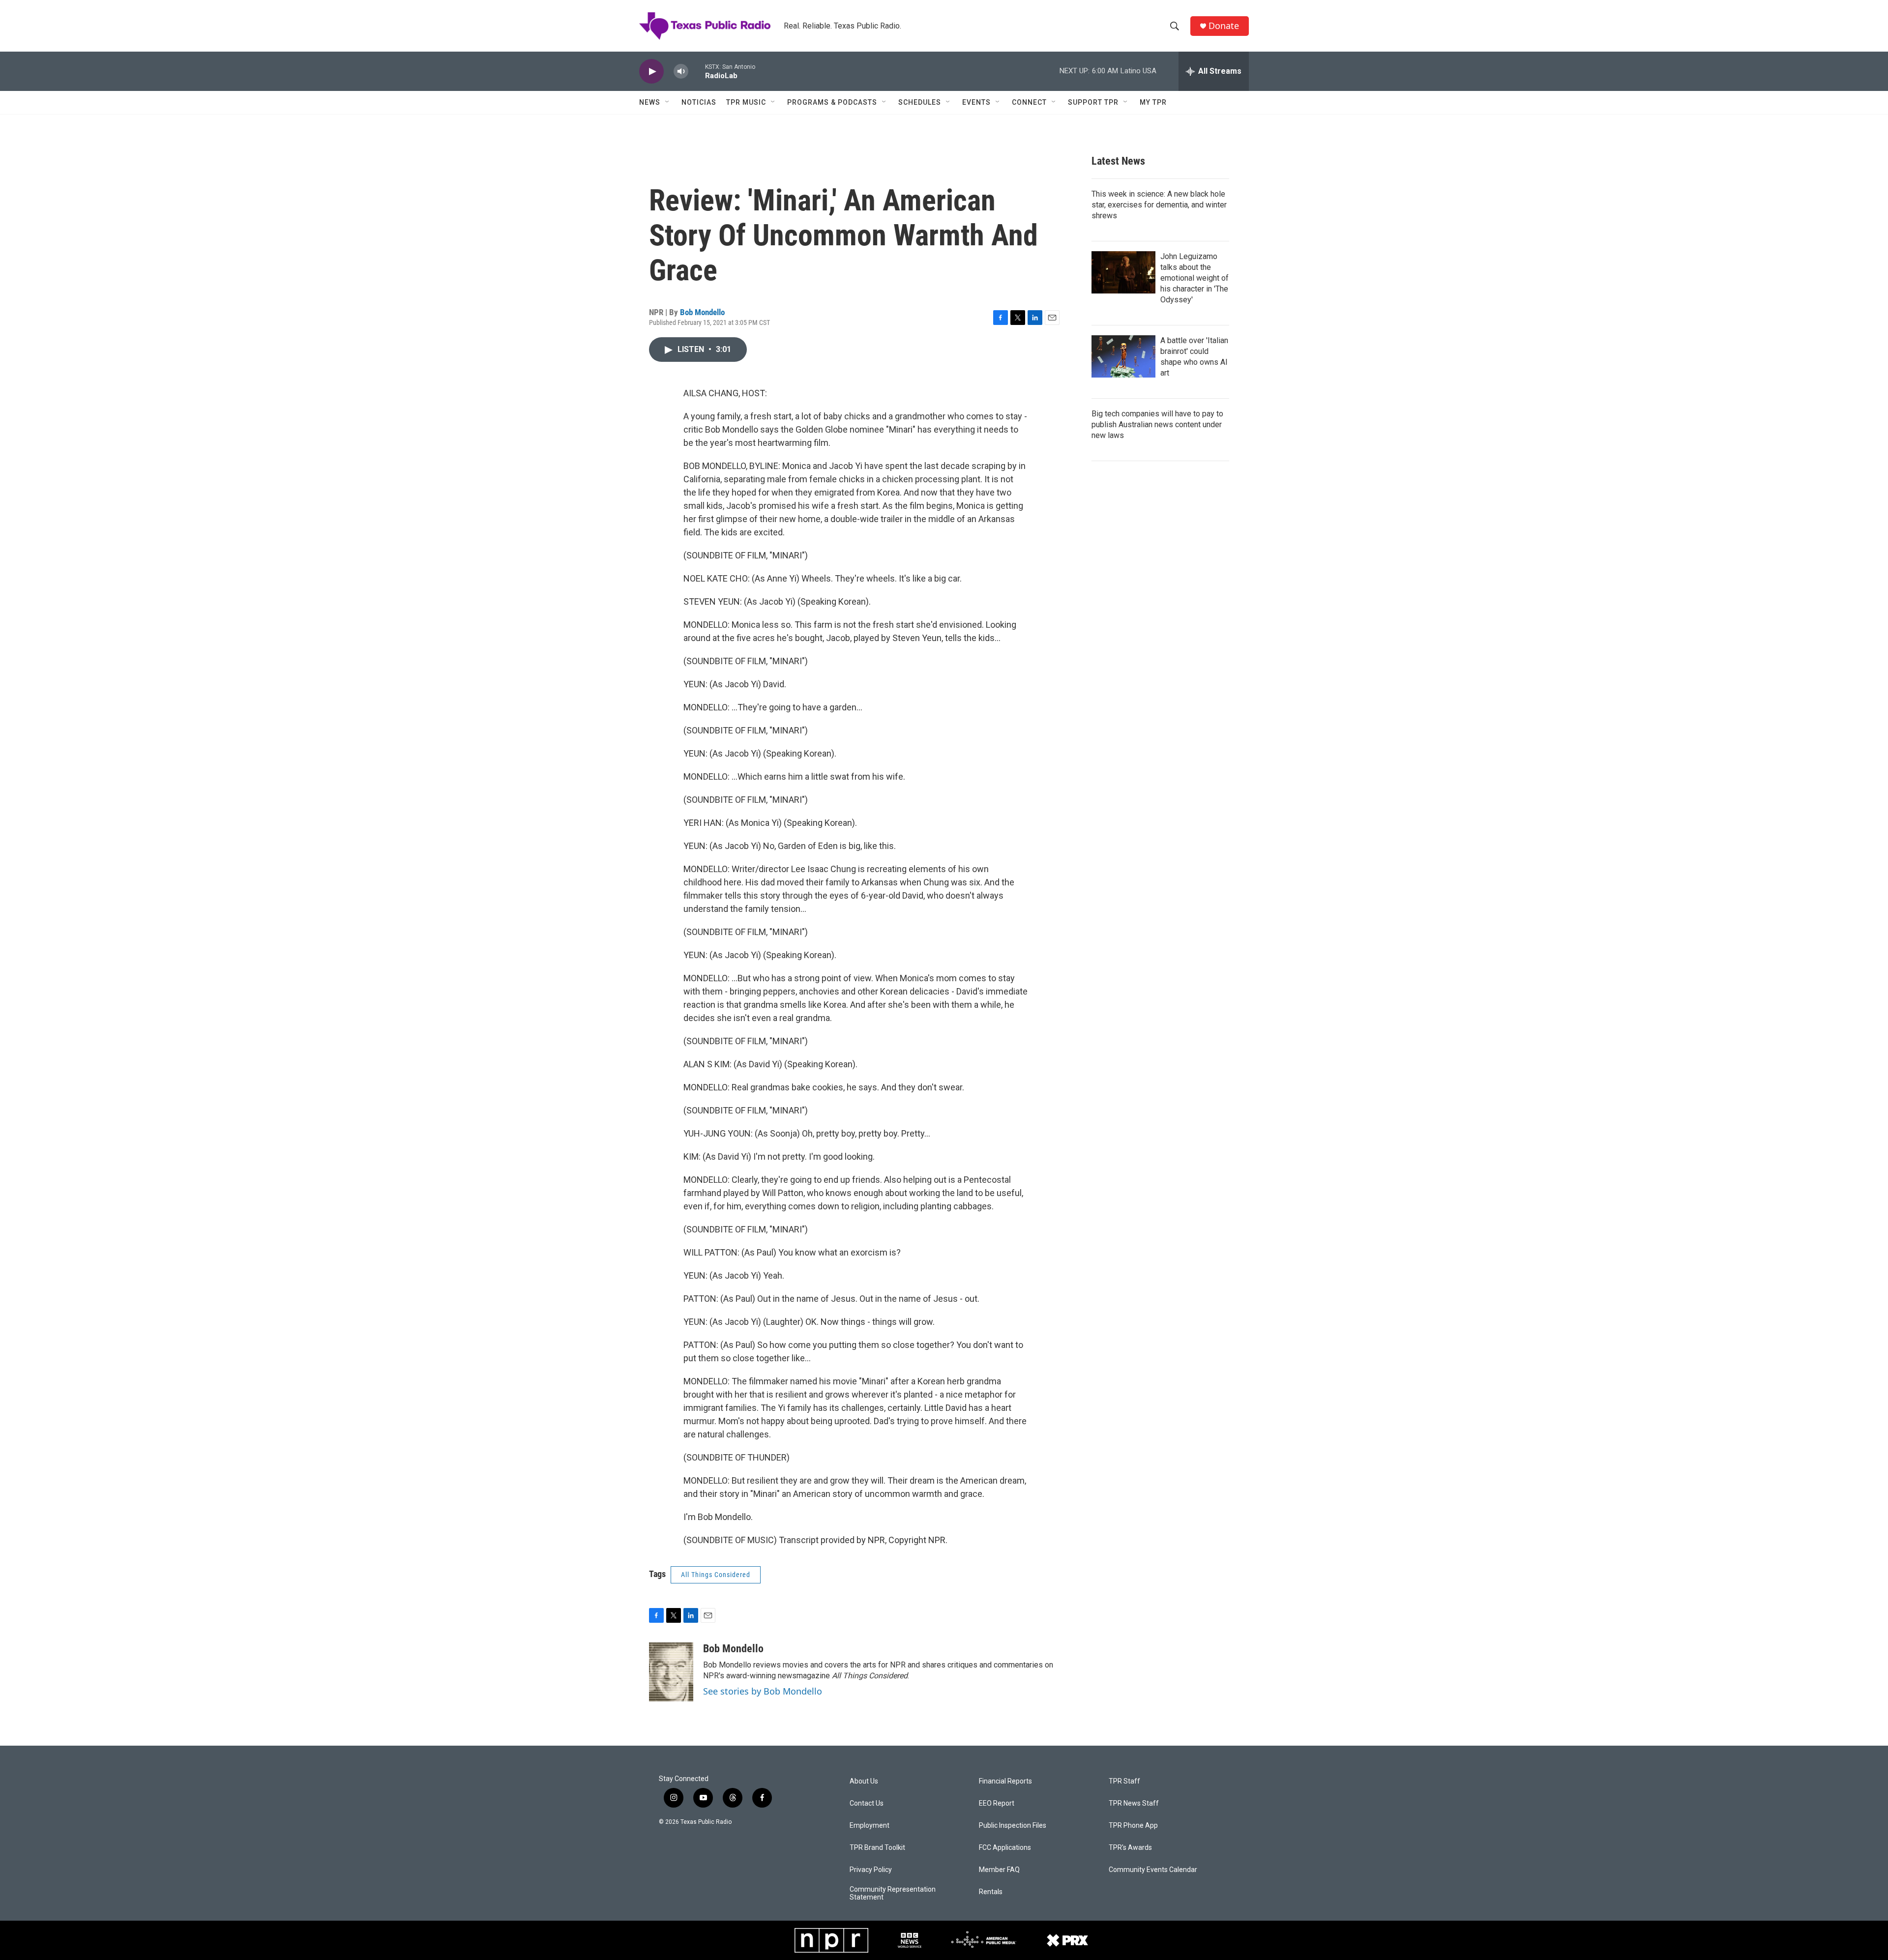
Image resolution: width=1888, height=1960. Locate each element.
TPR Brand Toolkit (877, 1848)
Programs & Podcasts (832, 102)
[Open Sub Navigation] (668, 102)
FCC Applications (1005, 1848)
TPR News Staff (1134, 1803)
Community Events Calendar (1153, 1870)
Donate (1224, 26)
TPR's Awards (1130, 1848)
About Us (864, 1781)
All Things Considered (716, 1575)
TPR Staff (1124, 1781)
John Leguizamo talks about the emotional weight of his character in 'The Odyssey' (1195, 278)
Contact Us (867, 1803)
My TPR (1153, 102)
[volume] (681, 72)
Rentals (991, 1892)
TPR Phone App (1133, 1826)
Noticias (699, 102)
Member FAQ (999, 1870)
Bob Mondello (702, 312)
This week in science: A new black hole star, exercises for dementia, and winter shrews (1159, 205)
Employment (870, 1826)
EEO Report (997, 1803)
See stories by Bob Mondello (763, 1691)
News (650, 102)
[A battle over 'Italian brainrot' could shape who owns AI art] (1123, 356)
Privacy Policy (871, 1870)
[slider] (697, 71)
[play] (651, 72)
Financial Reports (1005, 1781)
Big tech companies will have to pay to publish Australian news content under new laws (1157, 424)
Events (976, 102)
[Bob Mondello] (671, 1672)
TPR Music (746, 102)
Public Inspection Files (1013, 1826)
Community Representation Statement (893, 1893)
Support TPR (1093, 102)
